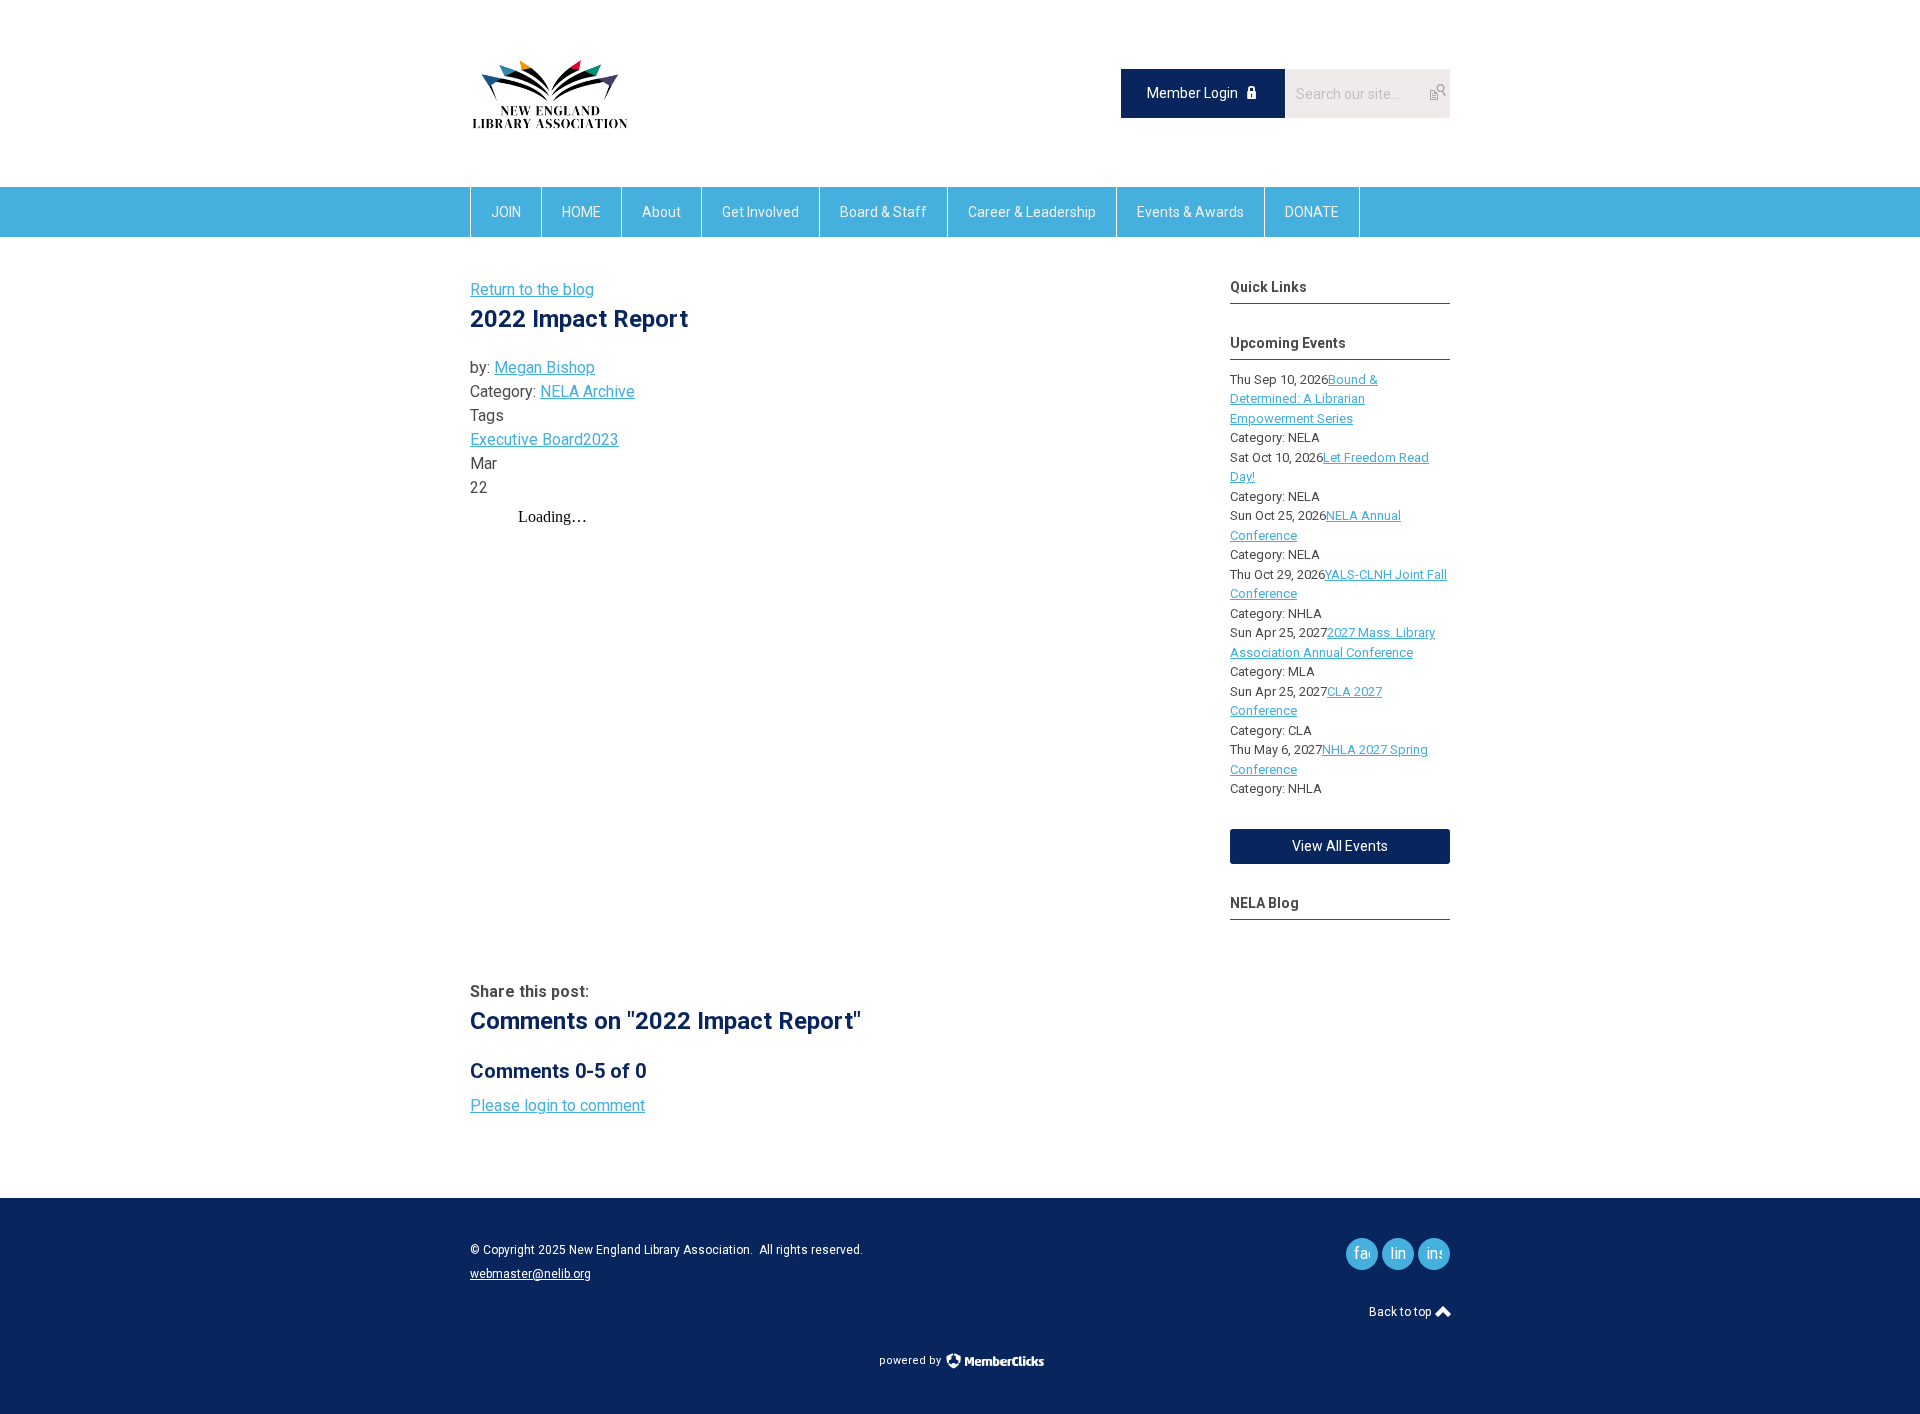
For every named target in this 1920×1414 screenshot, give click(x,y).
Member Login (1192, 93)
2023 (601, 439)
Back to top (1401, 1312)
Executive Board (526, 439)
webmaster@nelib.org (530, 1274)
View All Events (1340, 846)
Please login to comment (557, 1105)
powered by (911, 1360)
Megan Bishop (544, 367)
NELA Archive (587, 391)
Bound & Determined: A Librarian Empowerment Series (1304, 399)
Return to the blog (532, 289)
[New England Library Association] (550, 141)
